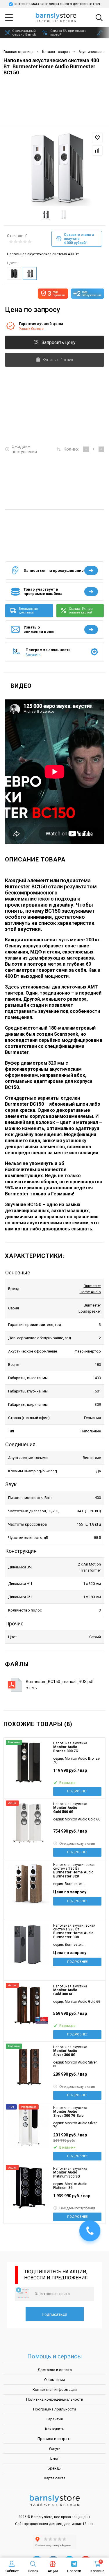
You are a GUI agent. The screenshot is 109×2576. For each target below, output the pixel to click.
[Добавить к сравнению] (97, 150)
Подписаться (54, 2314)
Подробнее (77, 1791)
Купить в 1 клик (58, 360)
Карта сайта (55, 2478)
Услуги (54, 2449)
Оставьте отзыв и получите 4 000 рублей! (79, 239)
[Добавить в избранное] (97, 138)
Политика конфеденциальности (55, 2399)
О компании (54, 2380)
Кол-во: (71, 449)
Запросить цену (59, 342)
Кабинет (12, 2571)
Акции (53, 2571)
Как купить (55, 2429)
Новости (74, 2571)
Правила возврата (54, 2439)
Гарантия (55, 2419)
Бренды (55, 2468)
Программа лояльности (54, 2409)
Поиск (33, 2571)
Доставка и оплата (55, 2370)
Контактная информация (55, 2389)
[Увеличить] (54, 167)
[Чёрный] (14, 273)
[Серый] (30, 273)
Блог (54, 2458)
